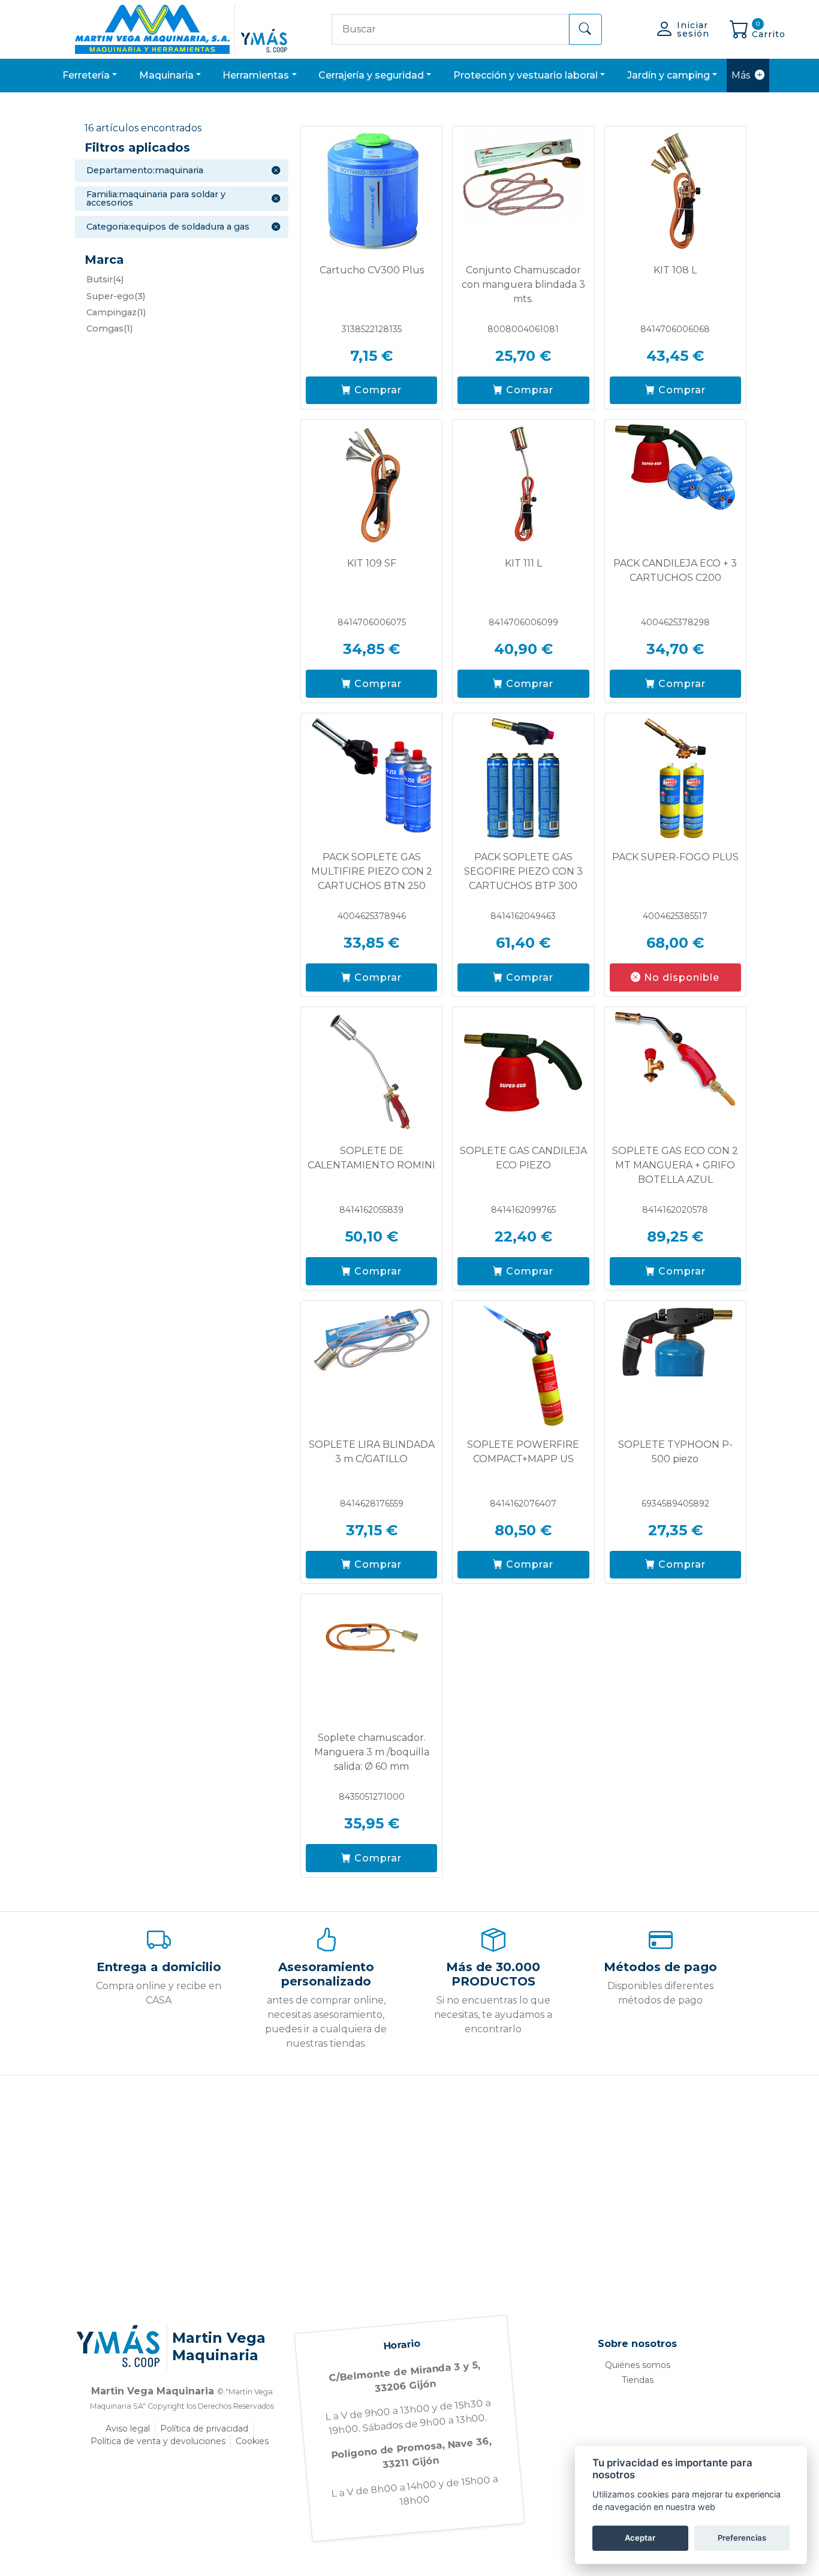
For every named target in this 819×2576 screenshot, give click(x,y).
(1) (116, 312)
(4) (105, 279)
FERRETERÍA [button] (86, 75)
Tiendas (638, 2380)
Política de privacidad (204, 2429)
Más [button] (741, 75)
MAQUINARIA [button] (166, 75)
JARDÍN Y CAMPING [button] (669, 75)
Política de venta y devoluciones (158, 2441)
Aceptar (640, 2538)
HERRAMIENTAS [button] (256, 75)
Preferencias (742, 2538)
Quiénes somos (638, 2365)
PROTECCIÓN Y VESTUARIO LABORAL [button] (526, 75)
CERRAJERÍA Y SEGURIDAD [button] (371, 75)
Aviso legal (128, 2429)
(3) (116, 296)
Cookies (252, 2441)
